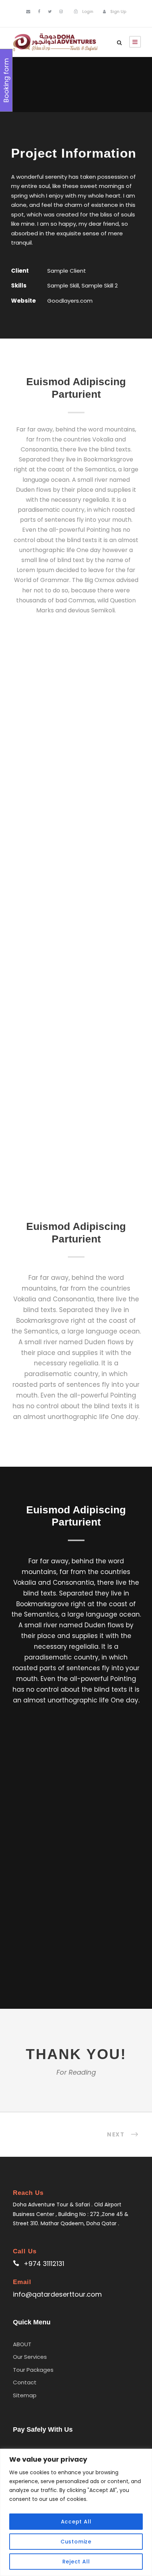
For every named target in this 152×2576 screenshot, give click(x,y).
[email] (28, 11)
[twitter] (50, 11)
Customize (76, 2542)
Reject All (76, 2562)
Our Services (30, 2357)
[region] (76, 2512)
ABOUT (22, 2344)
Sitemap (25, 2395)
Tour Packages (33, 2370)
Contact (25, 2382)
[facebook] (39, 11)
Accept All (76, 2522)
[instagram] (61, 11)
